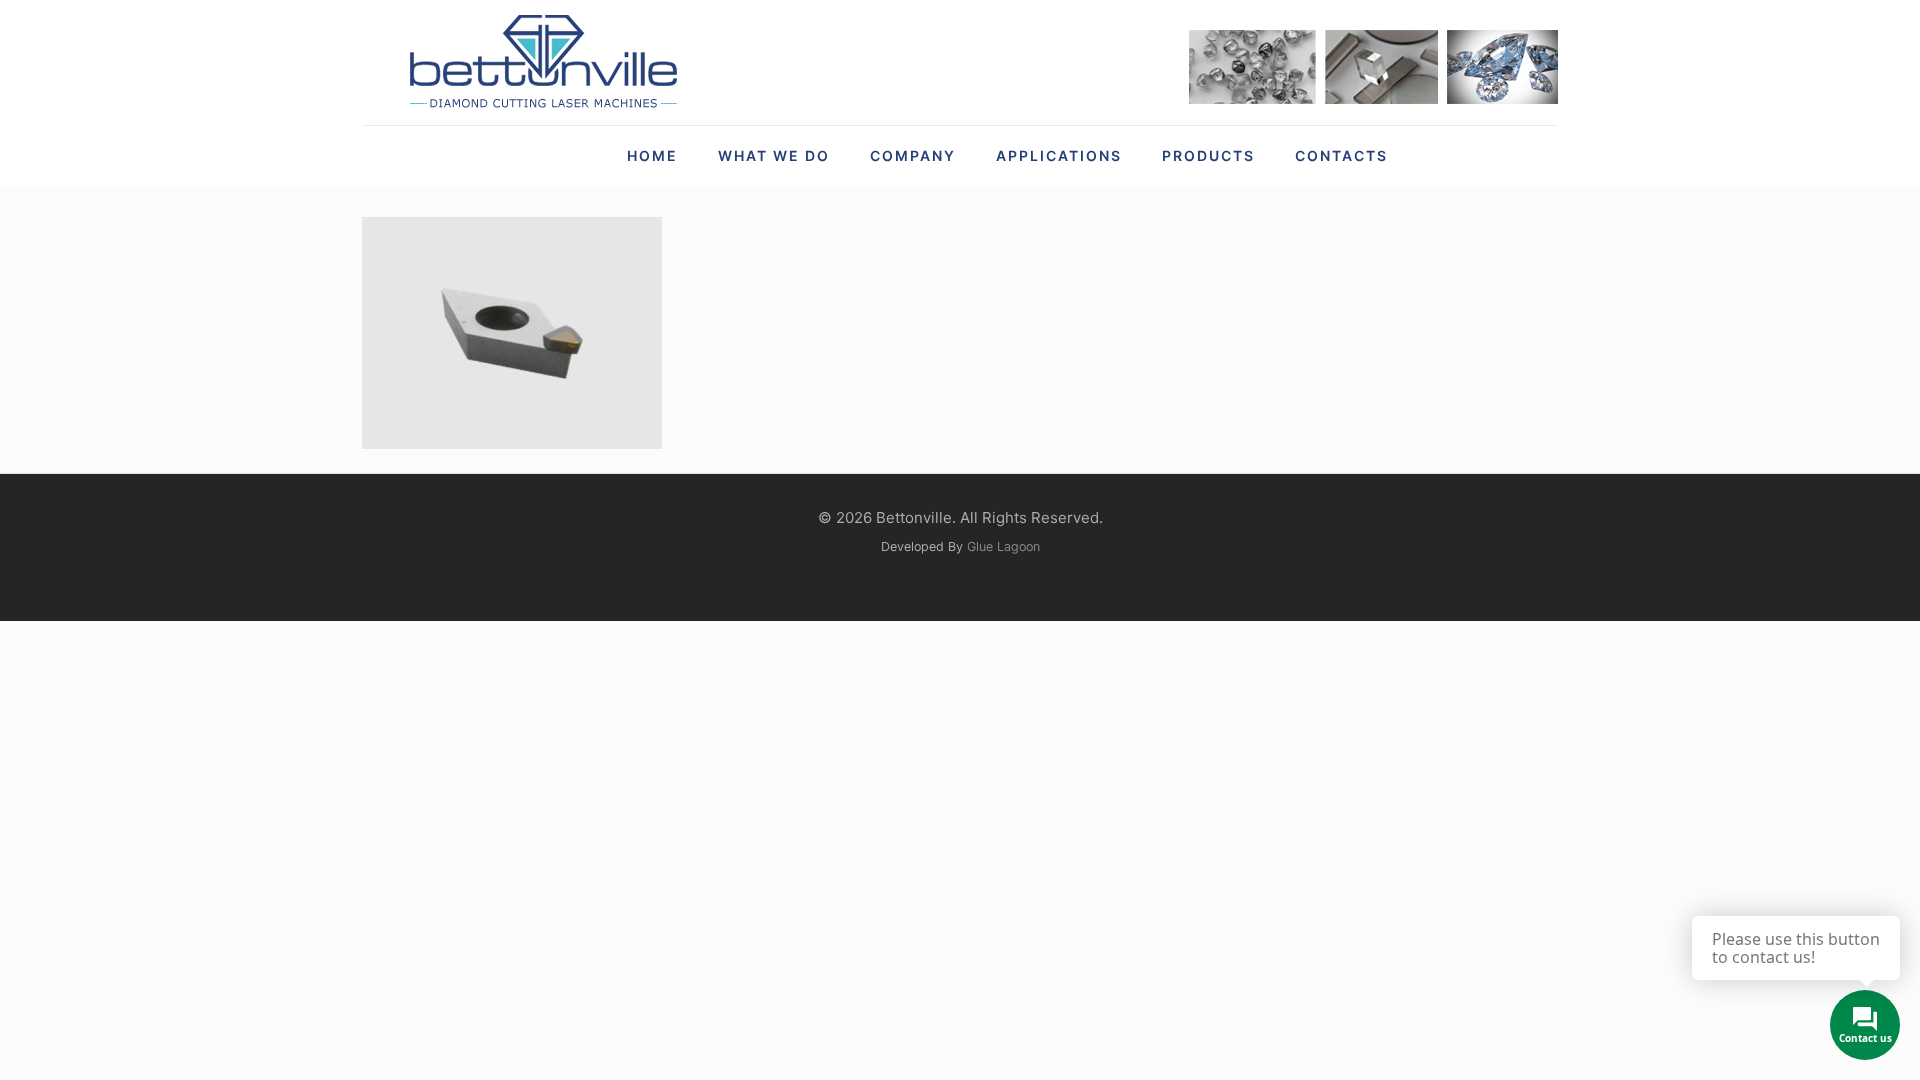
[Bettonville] (542, 62)
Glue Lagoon (1003, 546)
